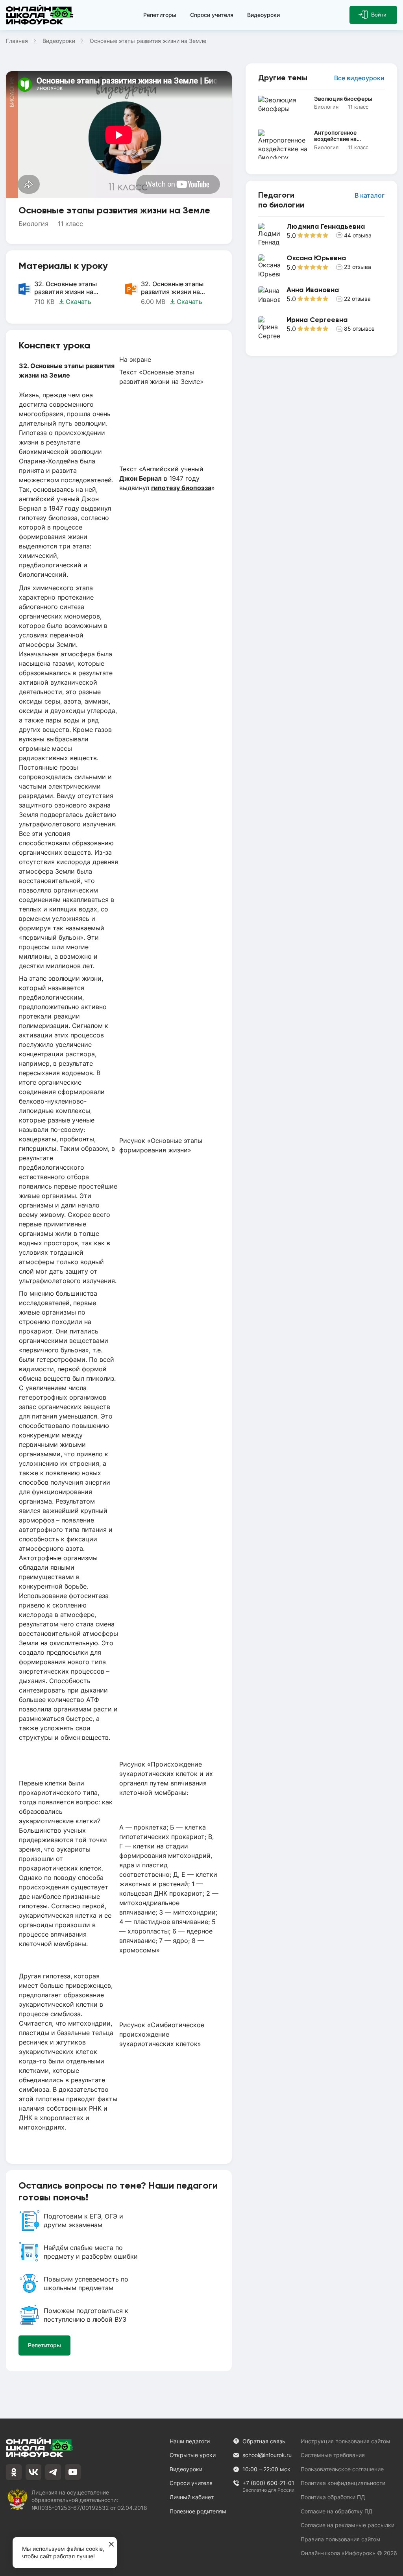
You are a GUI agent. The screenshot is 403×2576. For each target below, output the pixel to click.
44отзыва (358, 235)
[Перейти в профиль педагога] (321, 235)
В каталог (370, 195)
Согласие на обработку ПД (337, 2511)
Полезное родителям (198, 2511)
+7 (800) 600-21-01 (268, 2483)
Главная (17, 41)
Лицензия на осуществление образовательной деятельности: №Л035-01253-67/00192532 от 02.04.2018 (89, 2500)
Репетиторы (160, 15)
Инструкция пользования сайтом (346, 2441)
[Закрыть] (111, 2545)
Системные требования (333, 2455)
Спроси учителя (212, 15)
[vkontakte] (33, 2472)
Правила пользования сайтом (341, 2539)
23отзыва (358, 267)
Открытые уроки (193, 2455)
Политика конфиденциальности (343, 2483)
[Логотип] (40, 15)
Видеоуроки (263, 15)
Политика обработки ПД (333, 2497)
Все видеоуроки (359, 78)
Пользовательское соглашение (342, 2469)
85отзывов (359, 329)
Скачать (79, 302)
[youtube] (73, 2472)
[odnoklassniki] (14, 2472)
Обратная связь (264, 2441)
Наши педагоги (190, 2441)
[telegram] (53, 2472)
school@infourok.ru (267, 2455)
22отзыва (357, 299)
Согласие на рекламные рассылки (348, 2525)
